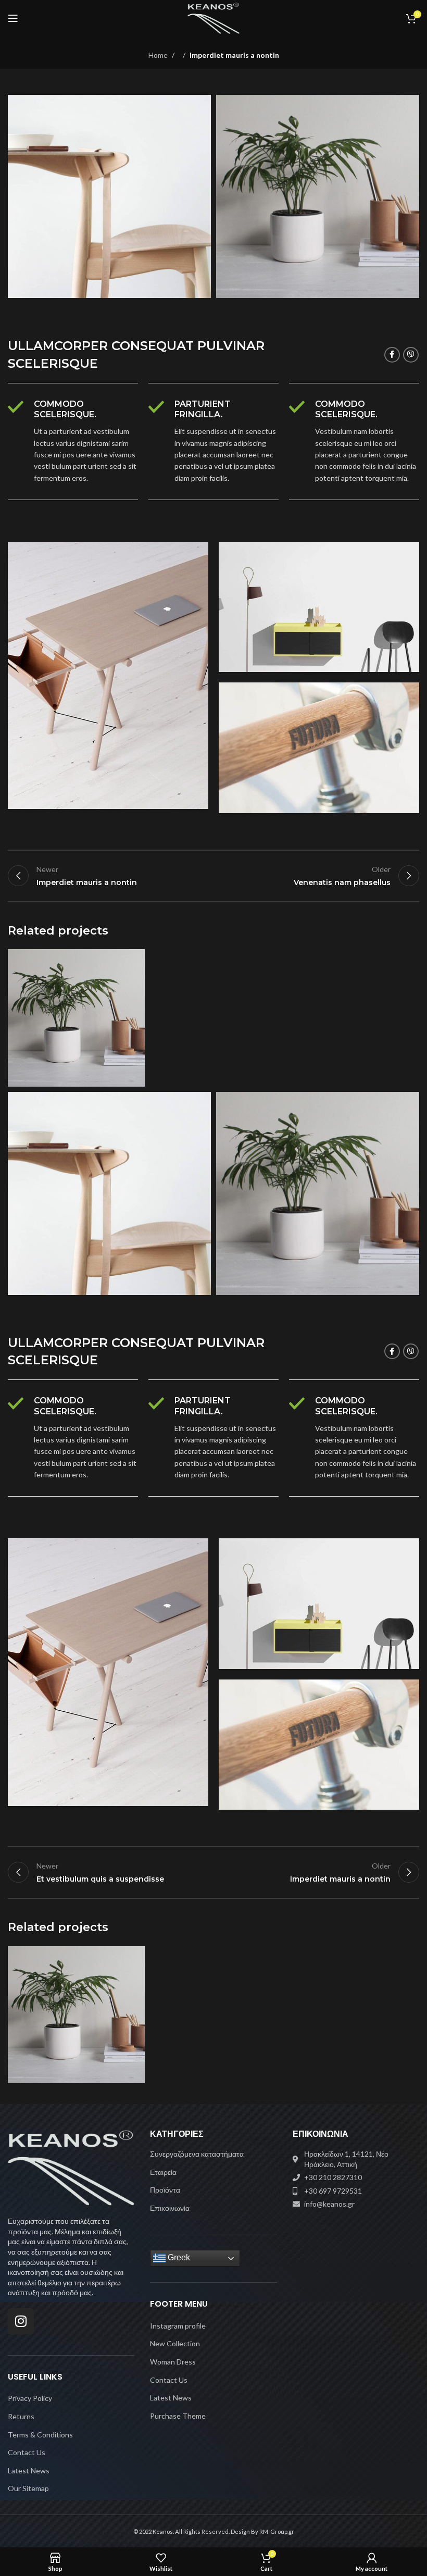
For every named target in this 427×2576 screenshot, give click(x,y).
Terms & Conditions (40, 2435)
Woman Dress (173, 2362)
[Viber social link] (411, 355)
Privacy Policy (30, 2398)
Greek (178, 2258)
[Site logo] (214, 17)
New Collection (175, 2343)
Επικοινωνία (170, 2208)
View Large (136, 958)
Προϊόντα (165, 2190)
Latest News (29, 2471)
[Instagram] (21, 2321)
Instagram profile (178, 2326)
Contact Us (27, 2452)
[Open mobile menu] (13, 18)
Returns (21, 2416)
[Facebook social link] (392, 355)
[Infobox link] (73, 442)
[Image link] (71, 2167)
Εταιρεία (163, 2172)
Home (158, 55)
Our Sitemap (28, 2488)
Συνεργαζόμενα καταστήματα (197, 2154)
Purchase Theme (178, 2416)
